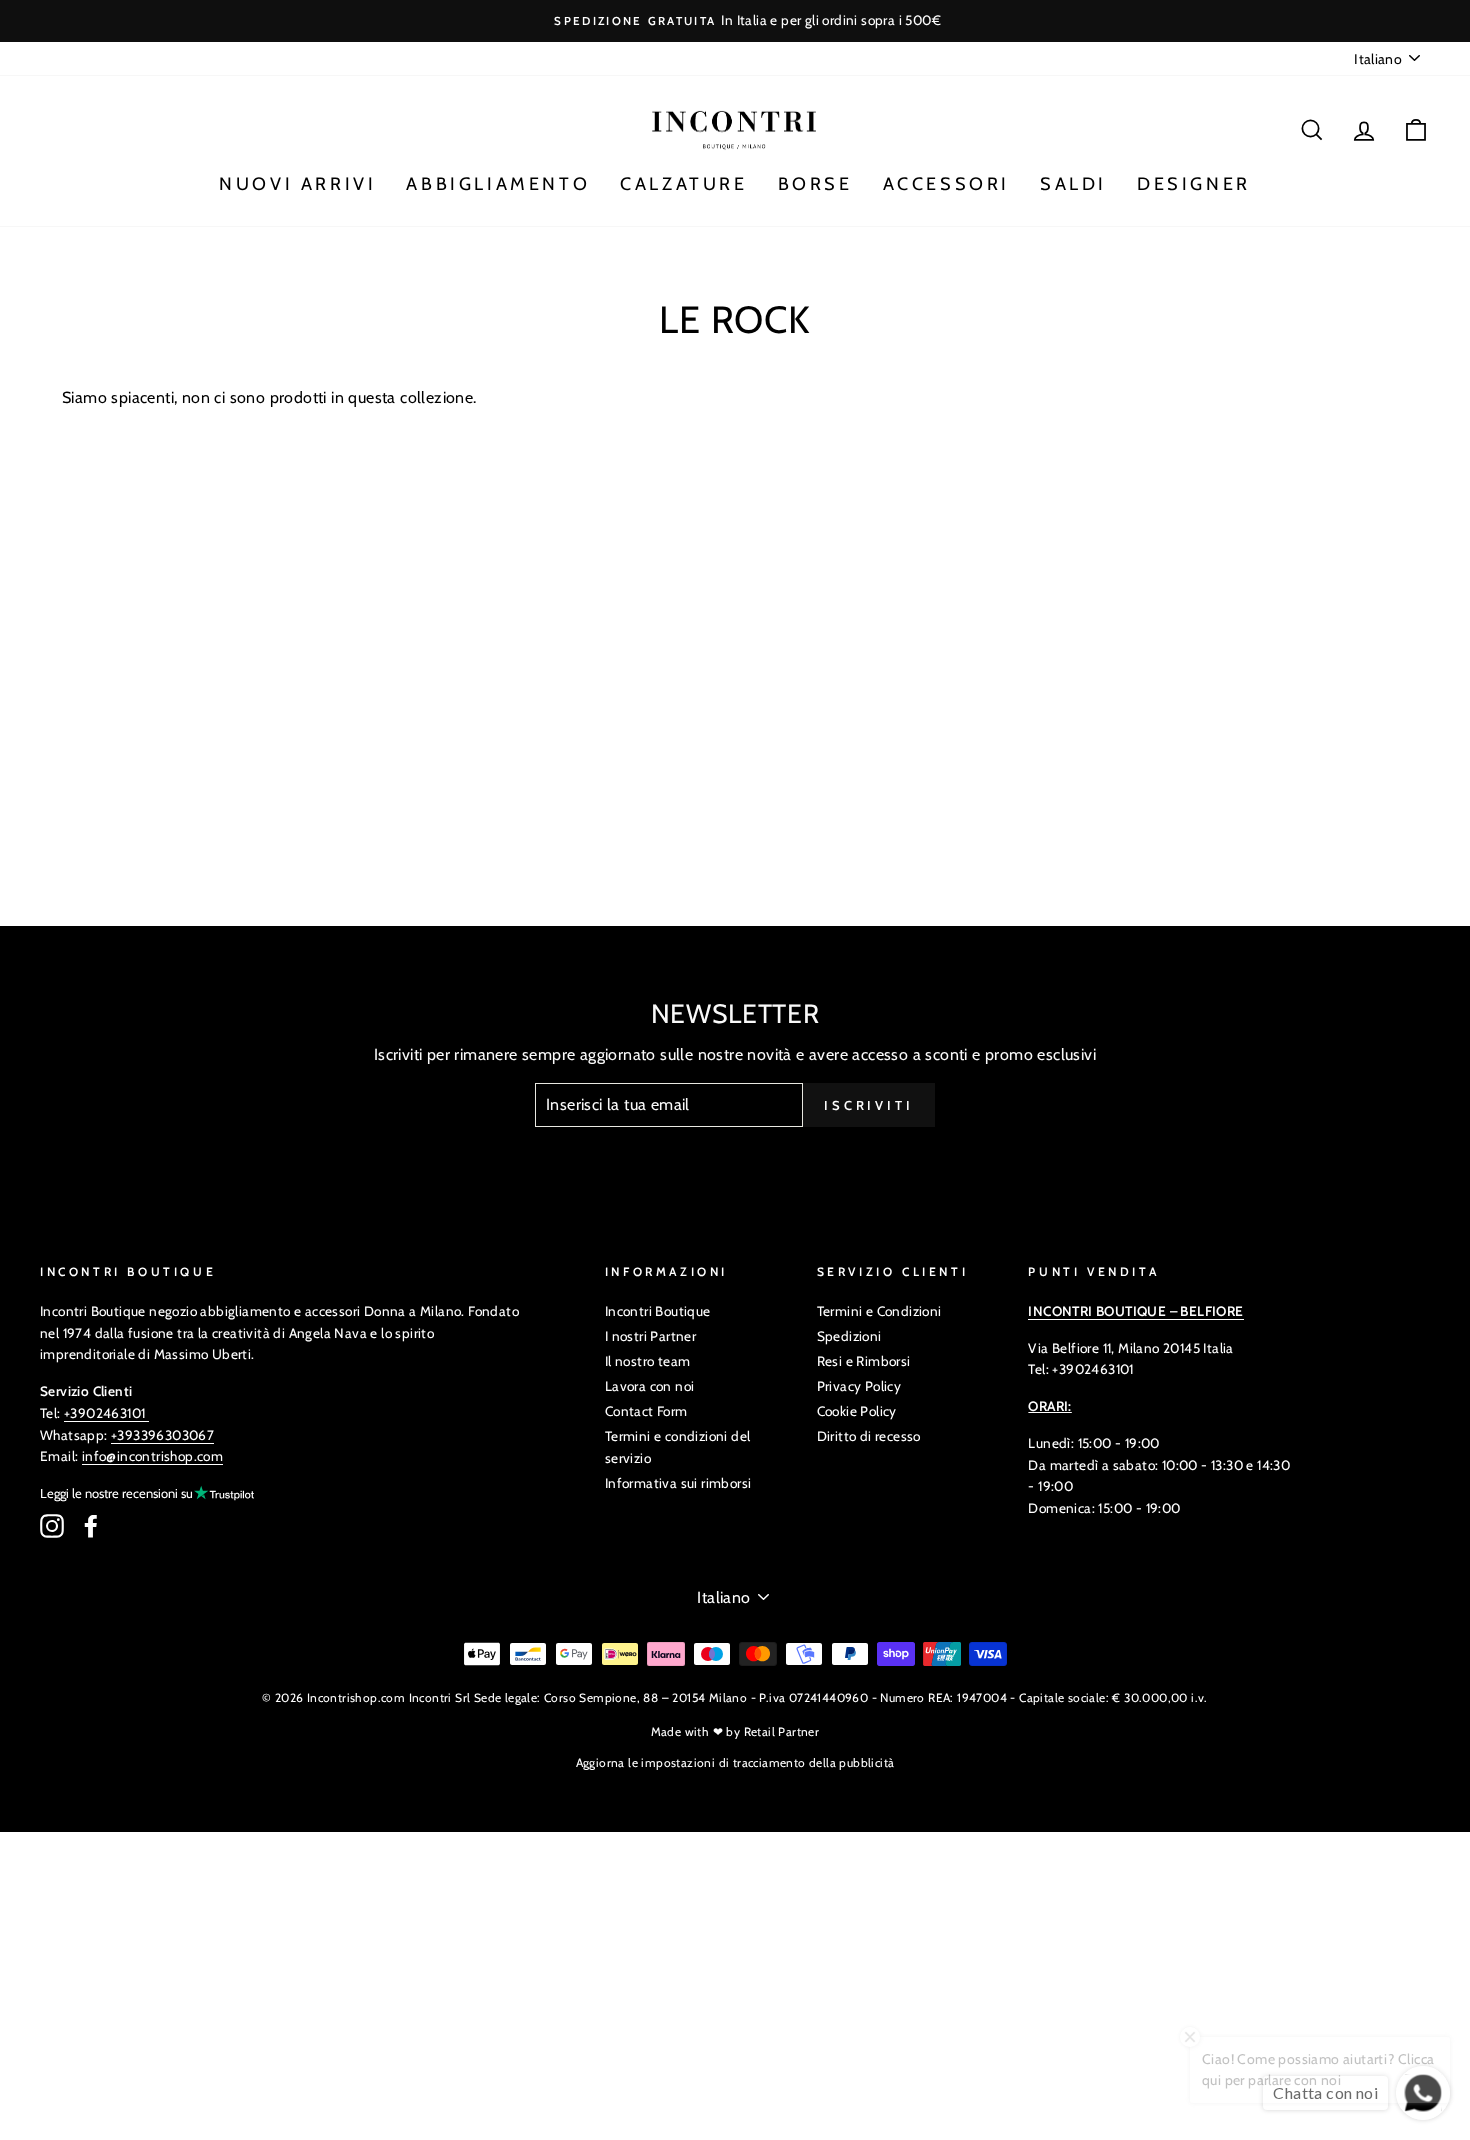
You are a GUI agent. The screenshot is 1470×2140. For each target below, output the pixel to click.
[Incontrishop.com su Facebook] (91, 1526)
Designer (1194, 184)
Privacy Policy (859, 1386)
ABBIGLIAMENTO (498, 184)
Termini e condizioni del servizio (678, 1447)
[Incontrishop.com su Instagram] (52, 1526)
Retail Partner (782, 1731)
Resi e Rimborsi (864, 1361)
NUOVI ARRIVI (297, 184)
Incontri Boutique (658, 1311)
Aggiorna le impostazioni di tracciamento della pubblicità (735, 1762)
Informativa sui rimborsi (678, 1483)
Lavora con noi (650, 1386)
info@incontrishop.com (152, 1456)
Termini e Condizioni (879, 1311)
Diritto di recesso (869, 1436)
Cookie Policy (857, 1411)
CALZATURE (683, 184)
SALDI (1073, 184)
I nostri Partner (650, 1336)
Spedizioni (849, 1336)
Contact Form (646, 1411)
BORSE (815, 184)
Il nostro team (648, 1361)
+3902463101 (104, 1413)
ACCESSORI (946, 184)
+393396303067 (162, 1435)
